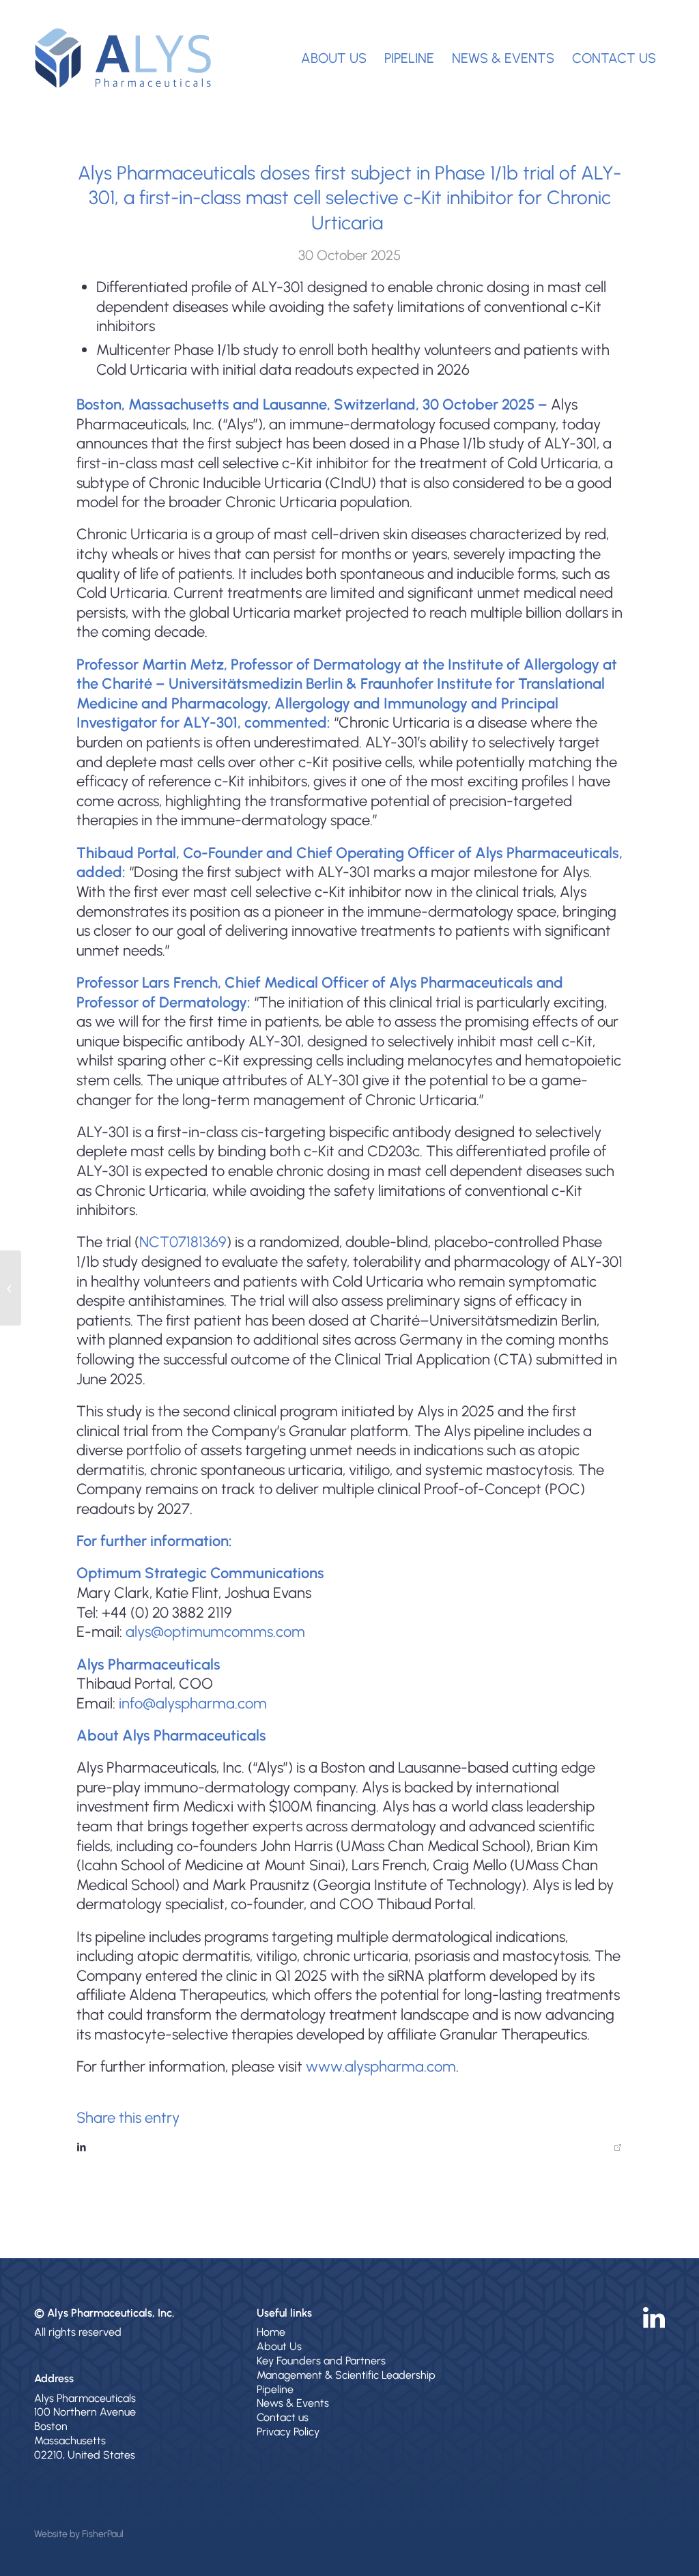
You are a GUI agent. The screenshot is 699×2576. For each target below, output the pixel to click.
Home (271, 2332)
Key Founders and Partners (321, 2361)
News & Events (293, 2403)
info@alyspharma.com (193, 1703)
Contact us (283, 2417)
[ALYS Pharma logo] (123, 58)
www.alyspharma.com (381, 2066)
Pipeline (275, 2389)
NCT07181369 (183, 1242)
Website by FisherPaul (79, 2534)
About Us (279, 2346)
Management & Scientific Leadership (346, 2375)
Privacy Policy (288, 2432)
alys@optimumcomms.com (215, 1632)
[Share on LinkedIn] (349, 2147)
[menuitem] (334, 58)
